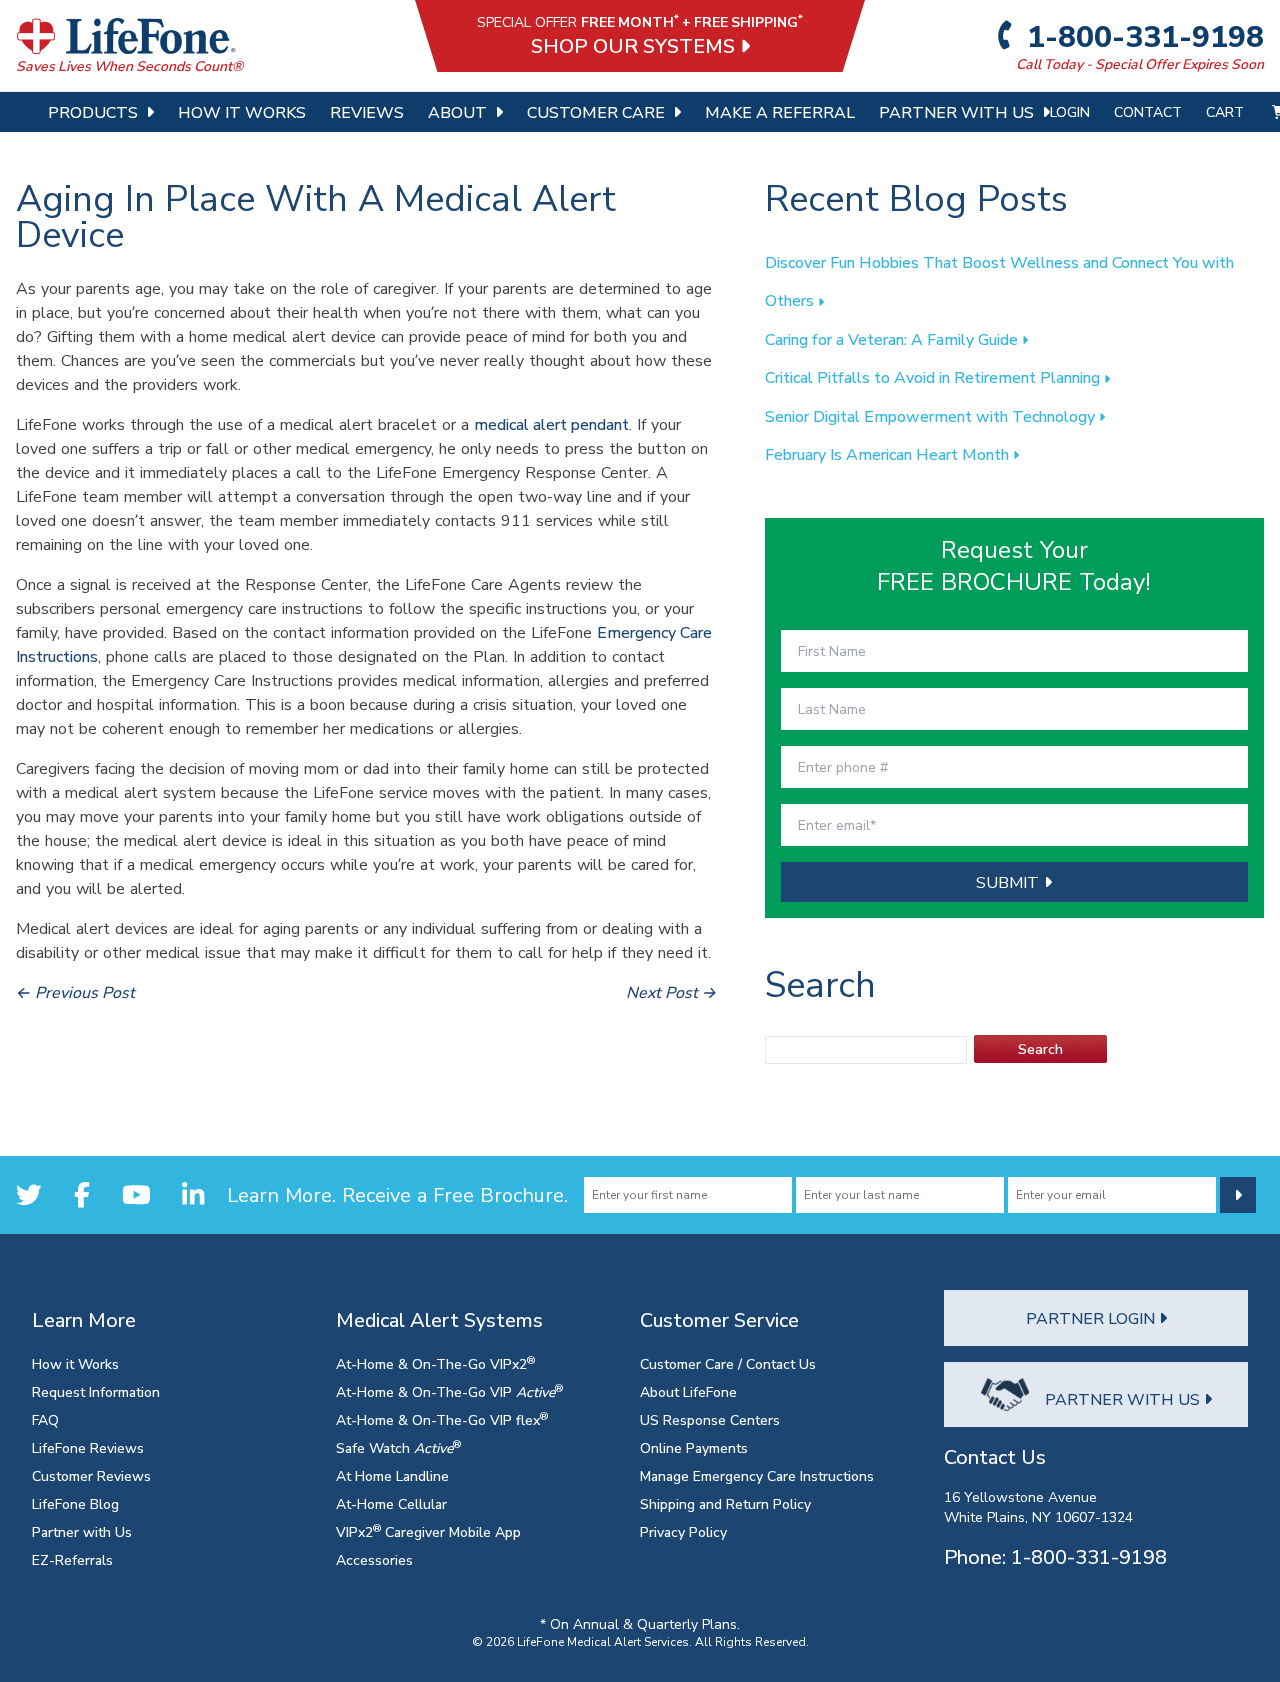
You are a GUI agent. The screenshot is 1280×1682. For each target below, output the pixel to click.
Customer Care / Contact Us (728, 1363)
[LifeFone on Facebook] (82, 1194)
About (457, 112)
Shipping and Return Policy (725, 1503)
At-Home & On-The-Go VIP (449, 1391)
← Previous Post (75, 992)
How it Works (75, 1363)
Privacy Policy (683, 1531)
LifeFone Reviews (88, 1447)
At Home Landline (392, 1475)
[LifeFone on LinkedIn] (193, 1194)
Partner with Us (82, 1531)
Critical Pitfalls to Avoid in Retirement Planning (934, 377)
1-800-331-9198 (1142, 36)
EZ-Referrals (72, 1559)
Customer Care (596, 112)
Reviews (367, 112)
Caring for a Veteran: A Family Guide (893, 339)
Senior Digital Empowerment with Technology (932, 416)
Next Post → (671, 992)
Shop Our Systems (635, 46)
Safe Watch (398, 1447)
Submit (1010, 882)
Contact (1148, 111)
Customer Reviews (91, 1475)
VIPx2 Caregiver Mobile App (428, 1531)
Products (93, 112)
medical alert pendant (551, 424)
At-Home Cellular (391, 1503)
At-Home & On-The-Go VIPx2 (435, 1363)
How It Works (242, 112)
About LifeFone (688, 1391)
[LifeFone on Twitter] (29, 1194)
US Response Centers (710, 1419)
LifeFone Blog (75, 1503)
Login (1070, 111)
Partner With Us (956, 112)
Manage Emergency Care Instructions (757, 1475)
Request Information (96, 1391)
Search (1040, 1048)
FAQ (45, 1419)
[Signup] (1238, 1195)
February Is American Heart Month (889, 454)
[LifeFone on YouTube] (136, 1194)
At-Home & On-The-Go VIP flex (442, 1419)
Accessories (374, 1559)
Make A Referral (780, 112)
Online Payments (694, 1447)
